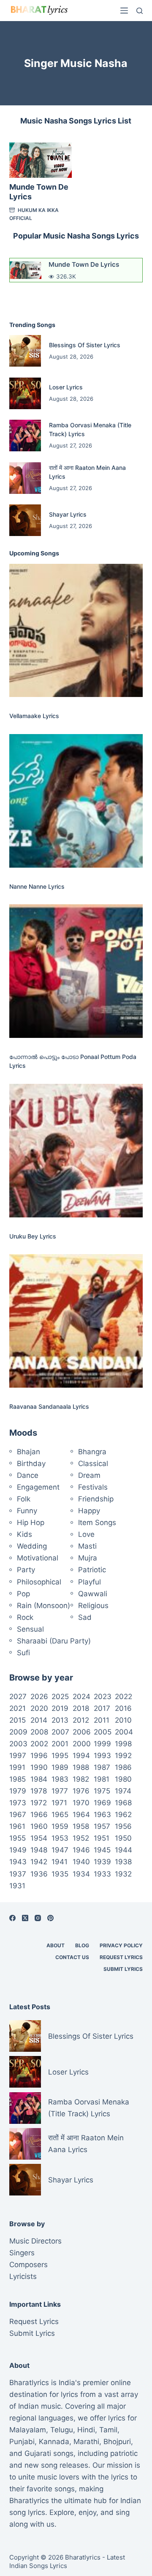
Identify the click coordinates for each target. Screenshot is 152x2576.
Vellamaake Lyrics (34, 716)
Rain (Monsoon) (43, 1606)
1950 (123, 1838)
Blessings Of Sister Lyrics (85, 345)
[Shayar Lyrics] (25, 520)
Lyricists (23, 2276)
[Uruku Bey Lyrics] (76, 1151)
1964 (81, 1815)
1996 (39, 1756)
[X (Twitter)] (25, 1918)
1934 (81, 1874)
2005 (103, 1732)
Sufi (23, 1653)
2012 (81, 1720)
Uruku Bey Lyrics (33, 1236)
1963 (102, 1815)
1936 (39, 1874)
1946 (81, 1850)
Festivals (93, 1487)
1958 (81, 1826)
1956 (123, 1826)
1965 (60, 1815)
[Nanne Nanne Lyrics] (76, 801)
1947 (60, 1850)
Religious (93, 1606)
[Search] (140, 11)
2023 (103, 1697)
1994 (81, 1756)
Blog (82, 1945)
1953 (60, 1838)
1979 (18, 1791)
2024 (81, 1697)
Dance (28, 1475)
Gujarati (38, 2453)
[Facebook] (12, 1918)
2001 (60, 1744)
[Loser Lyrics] (25, 393)
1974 (123, 1791)
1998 (123, 1744)
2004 (124, 1732)
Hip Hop (31, 1523)
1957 (102, 1826)
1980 (123, 1779)
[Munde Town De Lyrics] (41, 160)
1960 (39, 1826)
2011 (102, 1720)
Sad (85, 1617)
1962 (123, 1815)
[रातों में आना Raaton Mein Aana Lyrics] (25, 478)
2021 (18, 1708)
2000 (82, 1744)
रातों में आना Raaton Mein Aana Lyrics (86, 2144)
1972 (39, 1803)
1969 (102, 1803)
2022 (123, 1697)
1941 (60, 1862)
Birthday (31, 1464)
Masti (87, 1546)
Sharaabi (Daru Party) (54, 1641)
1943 (18, 1862)
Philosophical (39, 1582)
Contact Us (72, 1957)
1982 (81, 1779)
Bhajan (28, 1452)
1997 (18, 1756)
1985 (18, 1779)
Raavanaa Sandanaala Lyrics (49, 1406)
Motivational (38, 1558)
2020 (39, 1708)
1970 (81, 1803)
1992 (123, 1756)
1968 (123, 1803)
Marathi (86, 2442)
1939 (102, 1862)
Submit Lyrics (123, 1969)
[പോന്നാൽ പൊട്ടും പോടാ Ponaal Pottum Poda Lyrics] (76, 971)
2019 (60, 1708)
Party (26, 1570)
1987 (102, 1767)
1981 (102, 1779)
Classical (93, 1464)
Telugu (62, 2430)
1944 (123, 1850)
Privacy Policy (121, 1945)
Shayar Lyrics (68, 514)
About (56, 1945)
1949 (18, 1850)
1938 (123, 1862)
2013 (60, 1720)
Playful (90, 1582)
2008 (39, 1732)
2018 (81, 1708)
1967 (18, 1815)
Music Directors (35, 2241)
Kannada (54, 2442)
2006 (82, 1732)
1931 (17, 1886)
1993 (102, 1756)
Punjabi (22, 2442)
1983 (60, 1779)
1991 (17, 1767)
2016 (123, 1708)
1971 (59, 1803)
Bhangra (92, 1452)
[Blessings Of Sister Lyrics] (25, 351)
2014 (39, 1720)
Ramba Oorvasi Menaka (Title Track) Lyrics (89, 2108)
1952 (81, 1838)
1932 (123, 1874)
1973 (18, 1803)
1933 (102, 1874)
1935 (60, 1874)
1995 (60, 1756)
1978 (39, 1791)
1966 (39, 1815)
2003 (18, 1744)
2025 (60, 1697)
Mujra (88, 1558)
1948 (39, 1850)
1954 (39, 1838)
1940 (81, 1862)
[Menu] (124, 11)
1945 (102, 1850)
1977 (60, 1791)
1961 (17, 1826)
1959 (60, 1826)
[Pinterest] (50, 1918)
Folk (24, 1499)
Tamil (108, 2430)
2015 (18, 1720)
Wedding (32, 1546)
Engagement (38, 1487)
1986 (123, 1767)
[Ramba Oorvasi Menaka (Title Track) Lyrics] (25, 436)
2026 (39, 1697)
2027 (18, 1697)
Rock (25, 1617)
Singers (22, 2253)
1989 (60, 1767)
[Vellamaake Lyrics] (76, 631)
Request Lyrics (121, 1957)
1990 (39, 1767)
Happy (89, 1511)
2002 (39, 1744)
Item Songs (97, 1523)
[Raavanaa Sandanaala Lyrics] (76, 1321)
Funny (27, 1511)
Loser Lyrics (66, 387)
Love (86, 1534)
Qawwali (93, 1594)
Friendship (96, 1499)
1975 (102, 1791)
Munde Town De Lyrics (84, 264)
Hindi (86, 2430)
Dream (89, 1475)
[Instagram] (38, 1918)
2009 (18, 1732)
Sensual (30, 1629)
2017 (102, 1708)
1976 (81, 1791)
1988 (81, 1767)
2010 (123, 1720)
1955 (18, 1838)
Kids (24, 1534)
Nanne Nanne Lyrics (37, 886)
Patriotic (92, 1570)
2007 (60, 1732)
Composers (28, 2265)
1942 (39, 1862)
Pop (23, 1594)
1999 (102, 1744)
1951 (102, 1838)
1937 (18, 1874)
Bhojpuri (117, 2442)
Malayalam (28, 2430)
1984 (39, 1779)
